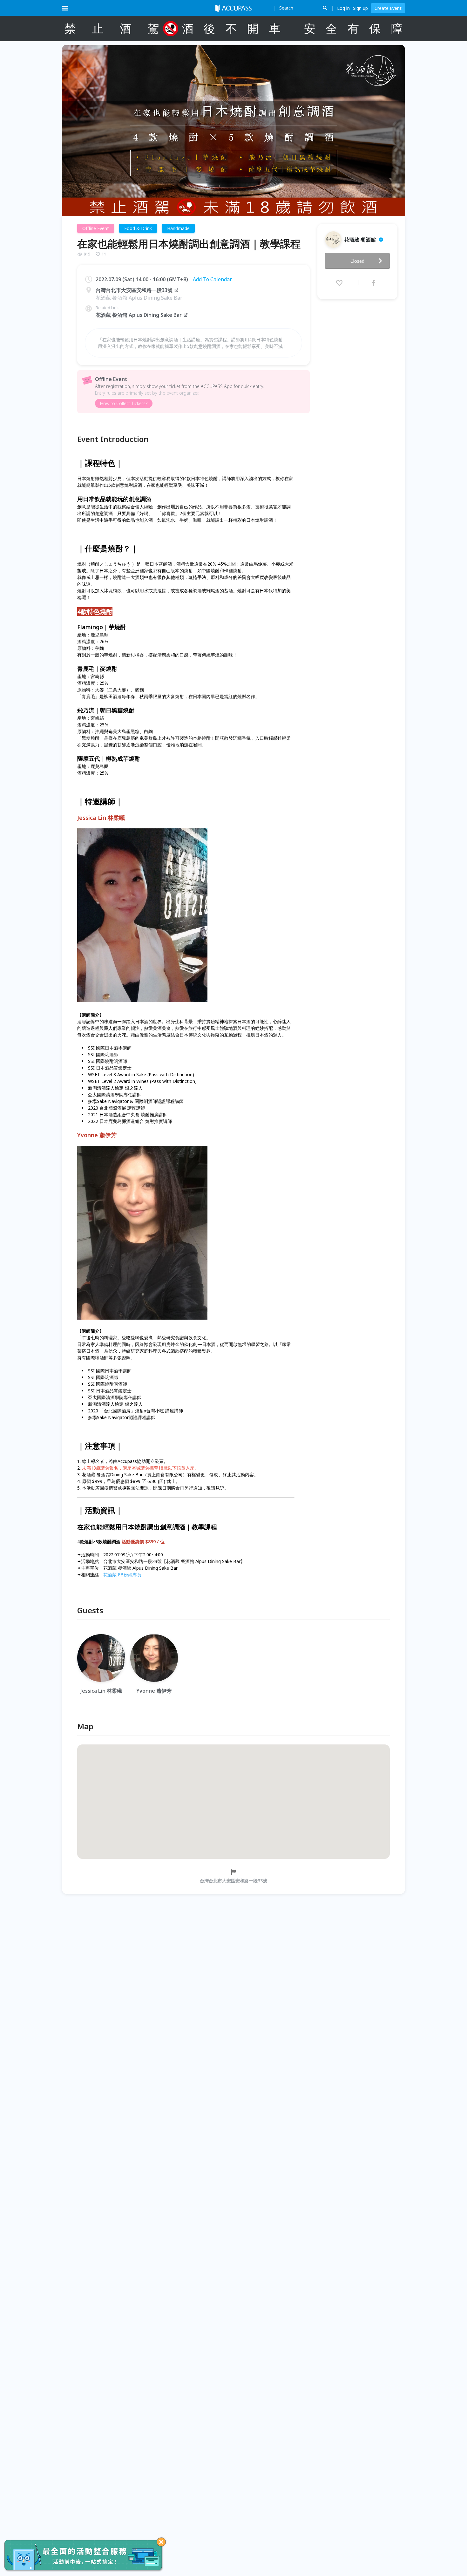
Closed (357, 261)
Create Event (388, 8)
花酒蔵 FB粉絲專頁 (122, 1575)
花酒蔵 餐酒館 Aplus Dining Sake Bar (139, 315)
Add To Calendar (212, 279)
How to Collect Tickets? (124, 403)
